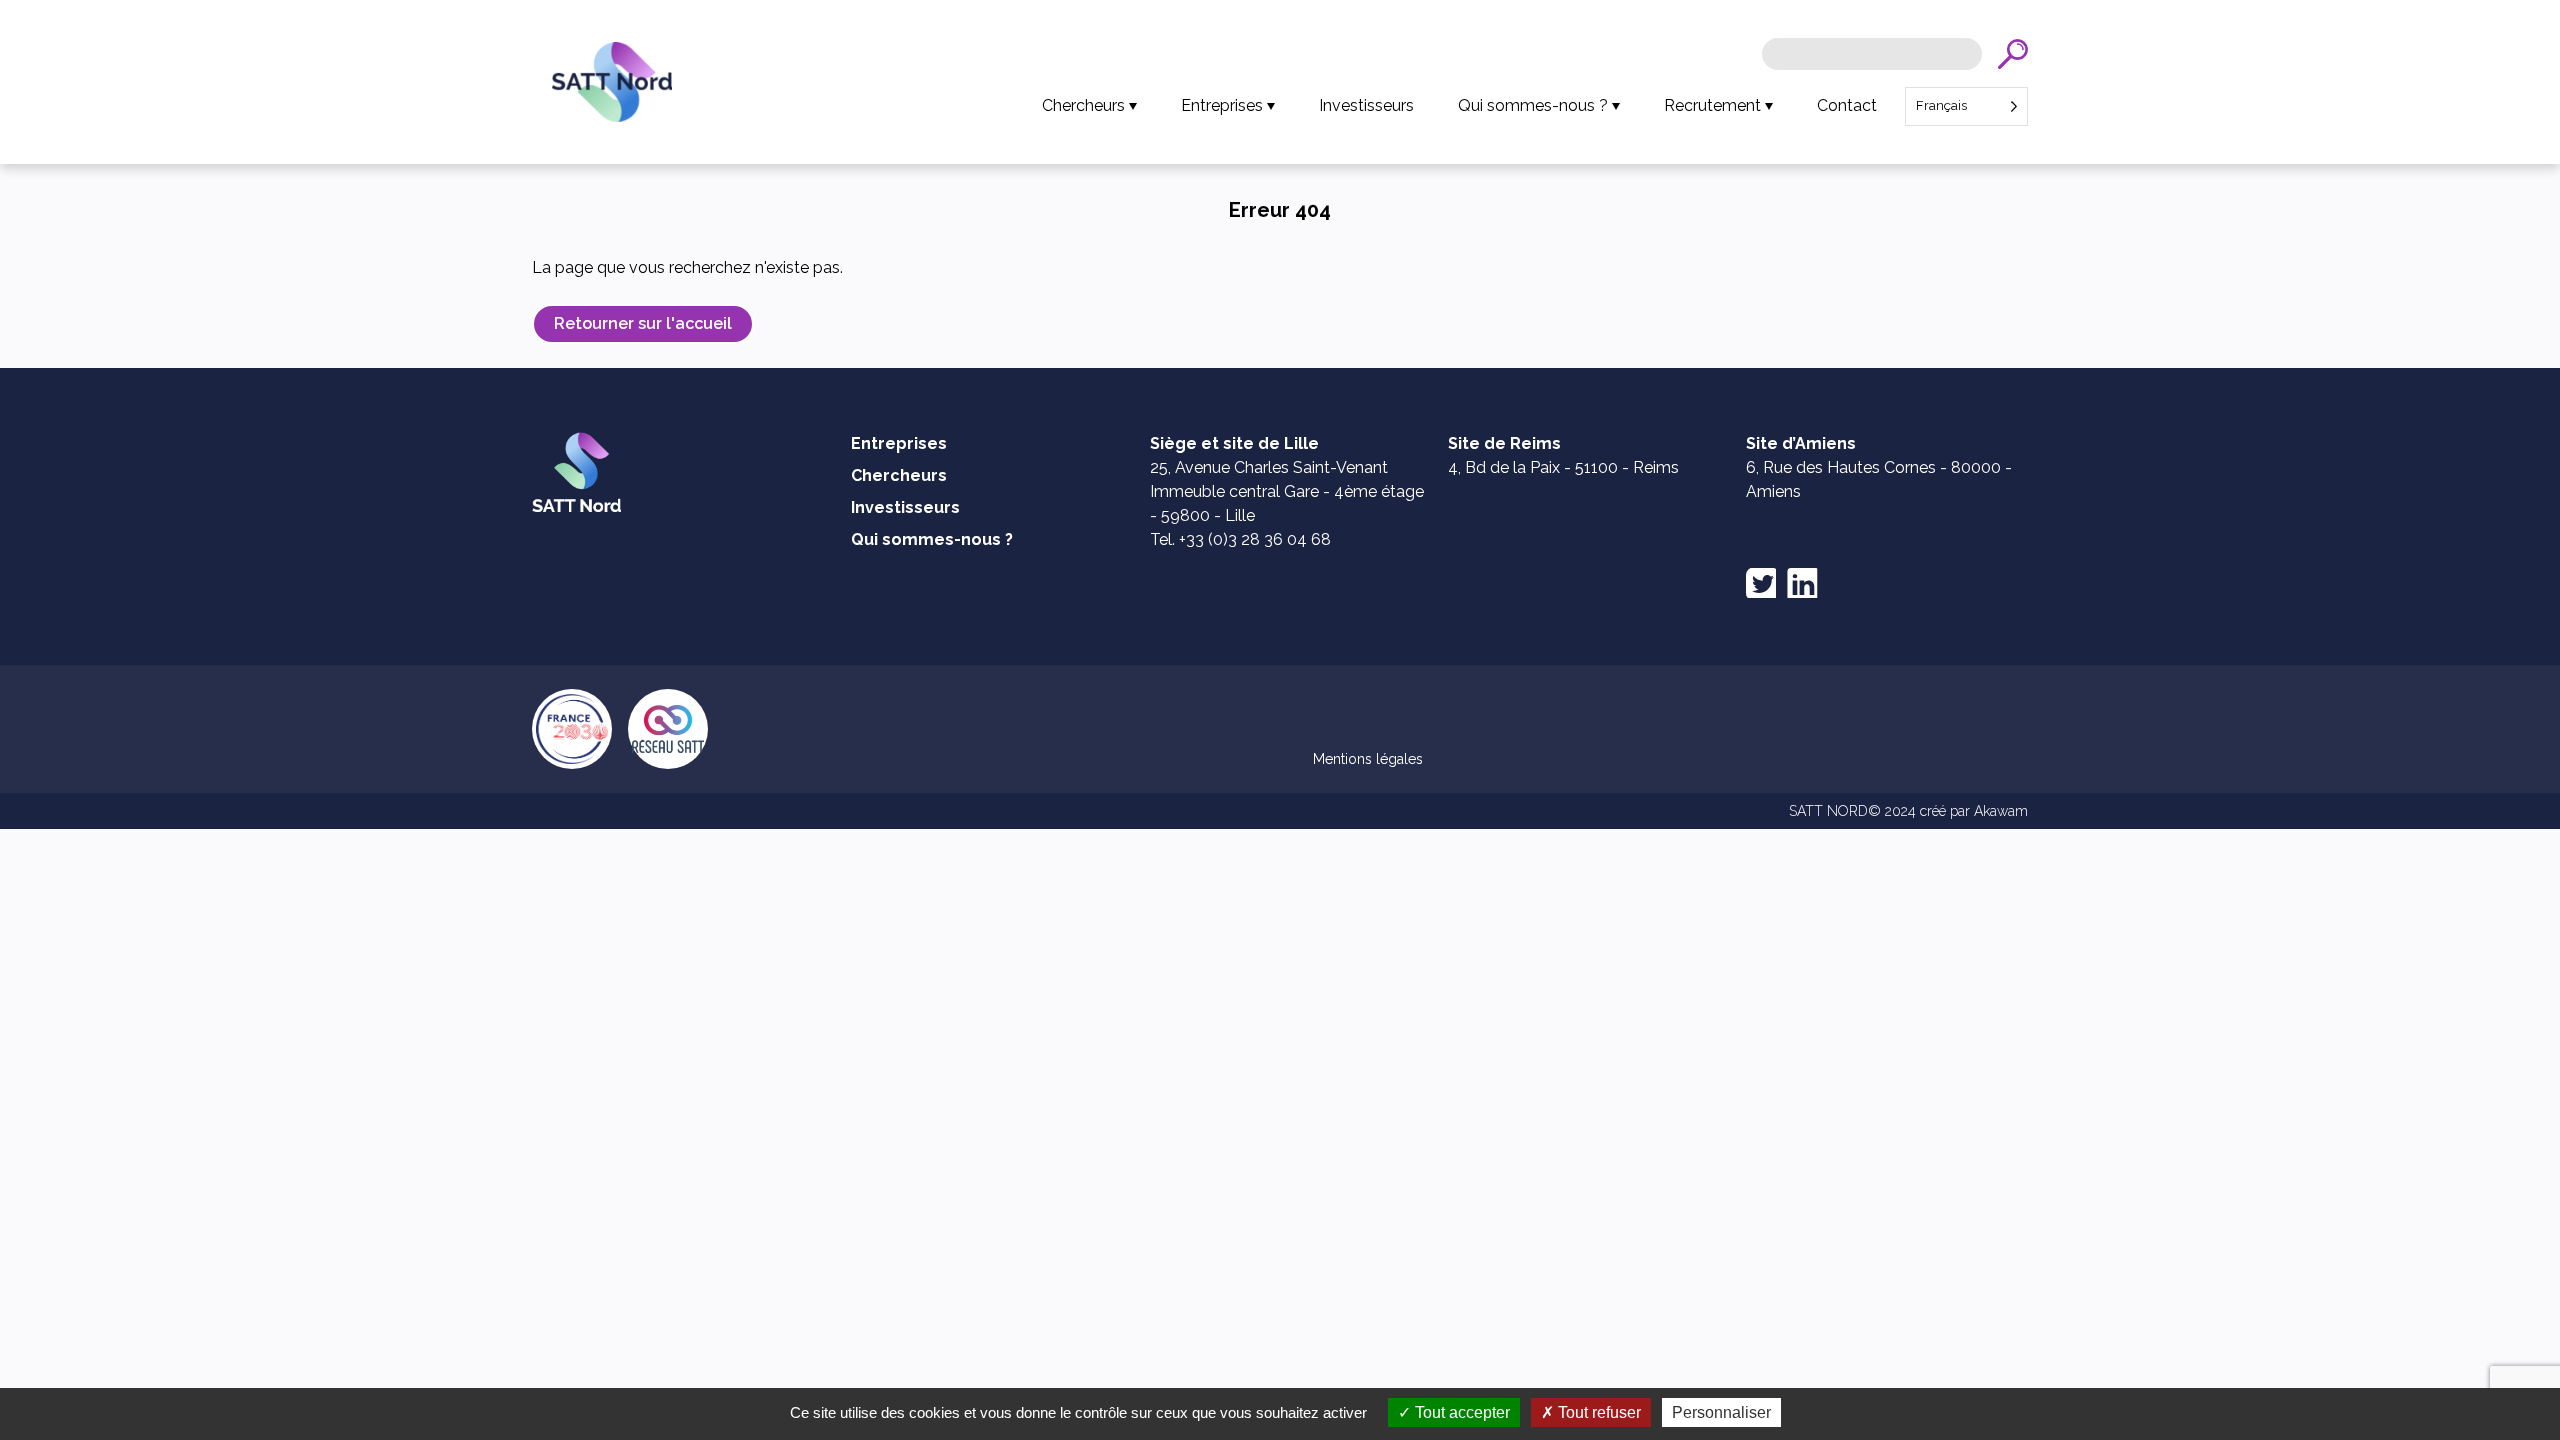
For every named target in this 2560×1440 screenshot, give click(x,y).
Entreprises (1222, 105)
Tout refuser (1597, 1412)
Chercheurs (1083, 105)
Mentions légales (1368, 759)
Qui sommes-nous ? (1533, 105)
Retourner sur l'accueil (643, 323)
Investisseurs (1366, 105)
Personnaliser (1721, 1412)
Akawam (2001, 811)
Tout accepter (1460, 1412)
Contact (1847, 105)
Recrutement (1712, 105)
